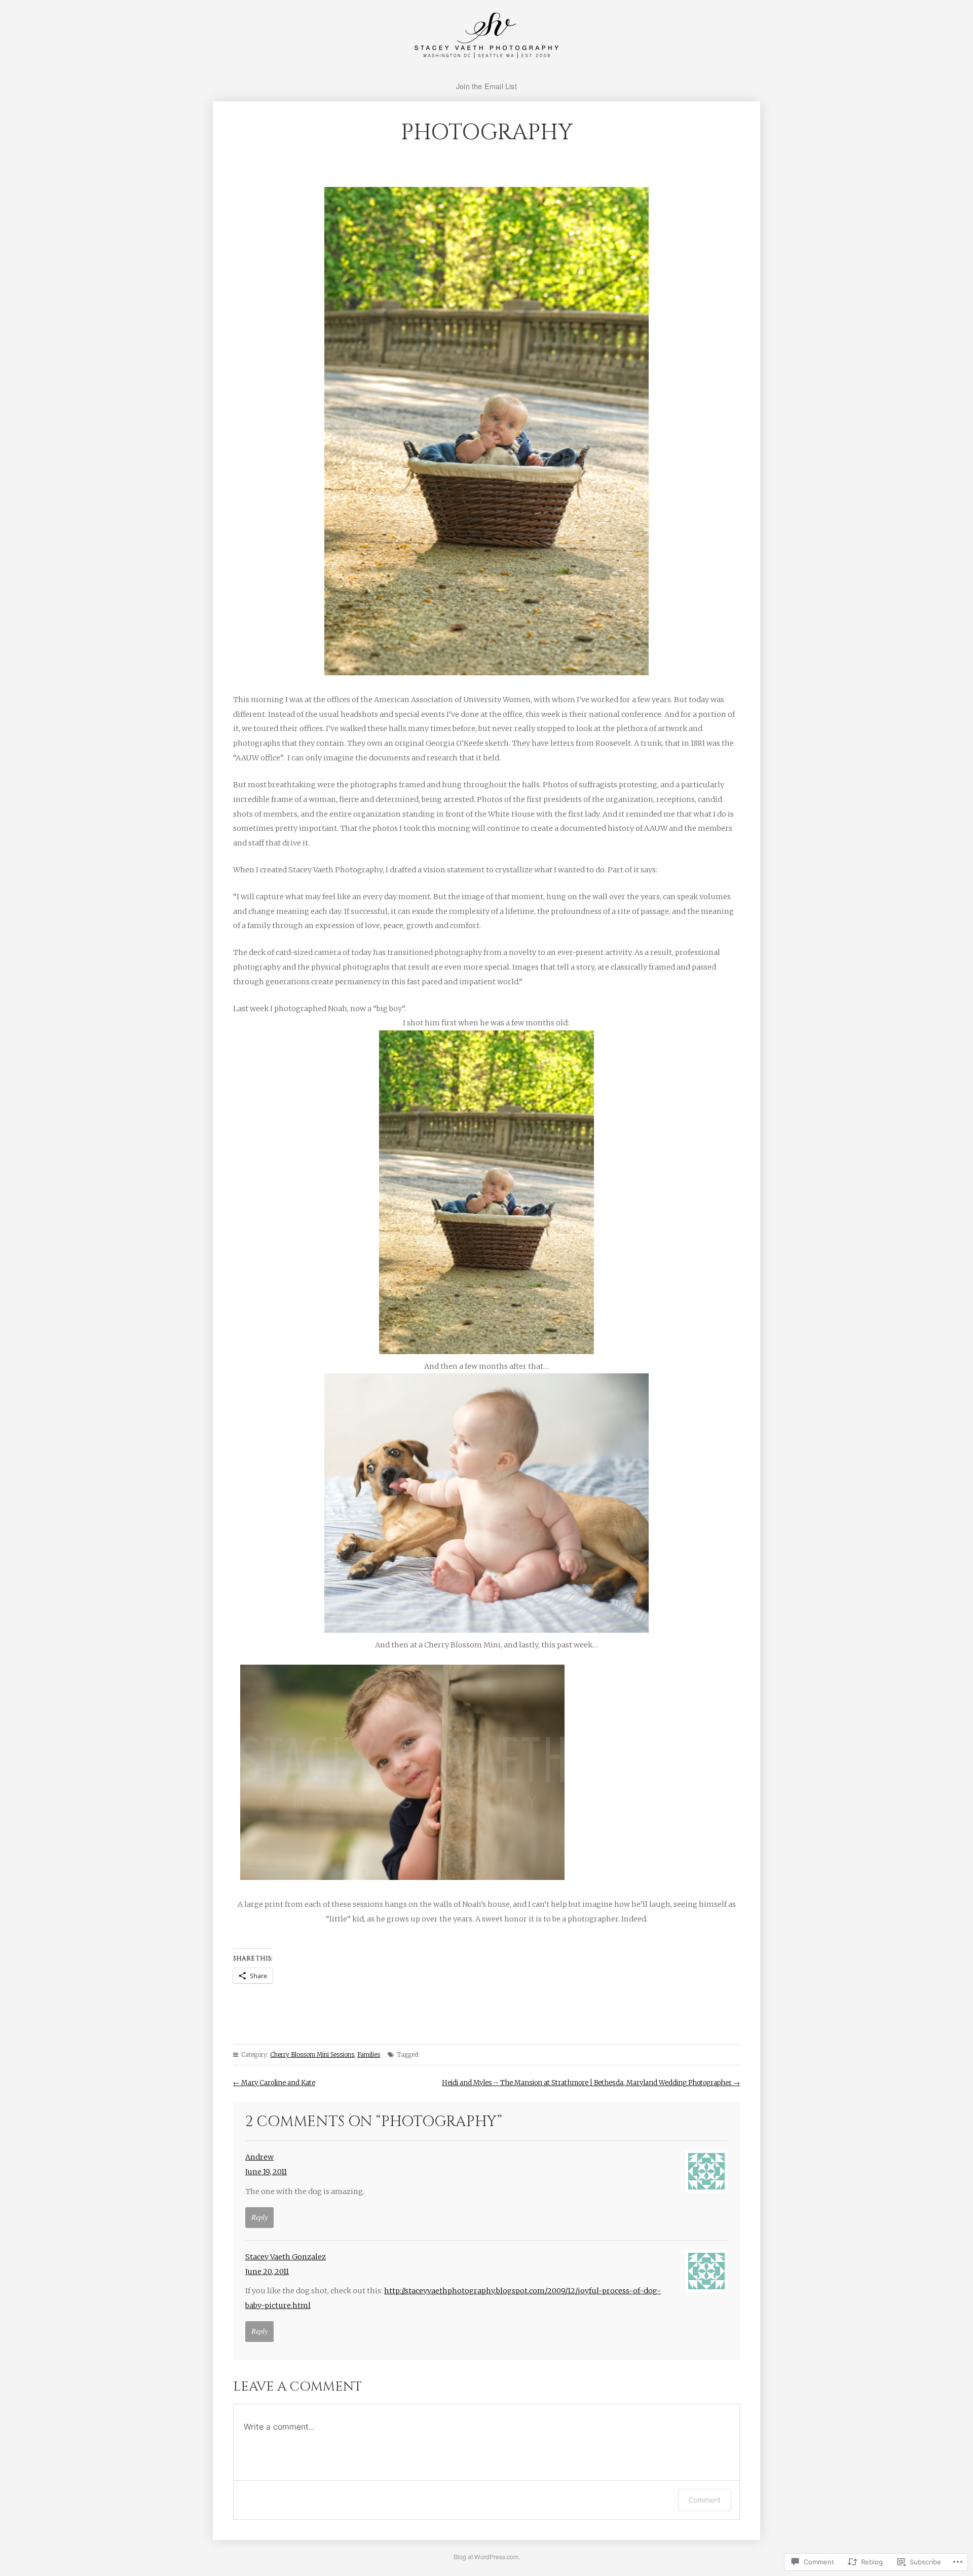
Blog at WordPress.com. (487, 2556)
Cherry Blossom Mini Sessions (312, 2055)
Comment (705, 2500)
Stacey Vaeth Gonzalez (286, 2257)
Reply (259, 2217)
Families (369, 2055)
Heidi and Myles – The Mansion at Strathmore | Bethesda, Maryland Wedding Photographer (591, 2083)
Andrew (259, 2157)
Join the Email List (486, 86)
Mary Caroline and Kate (274, 2083)
